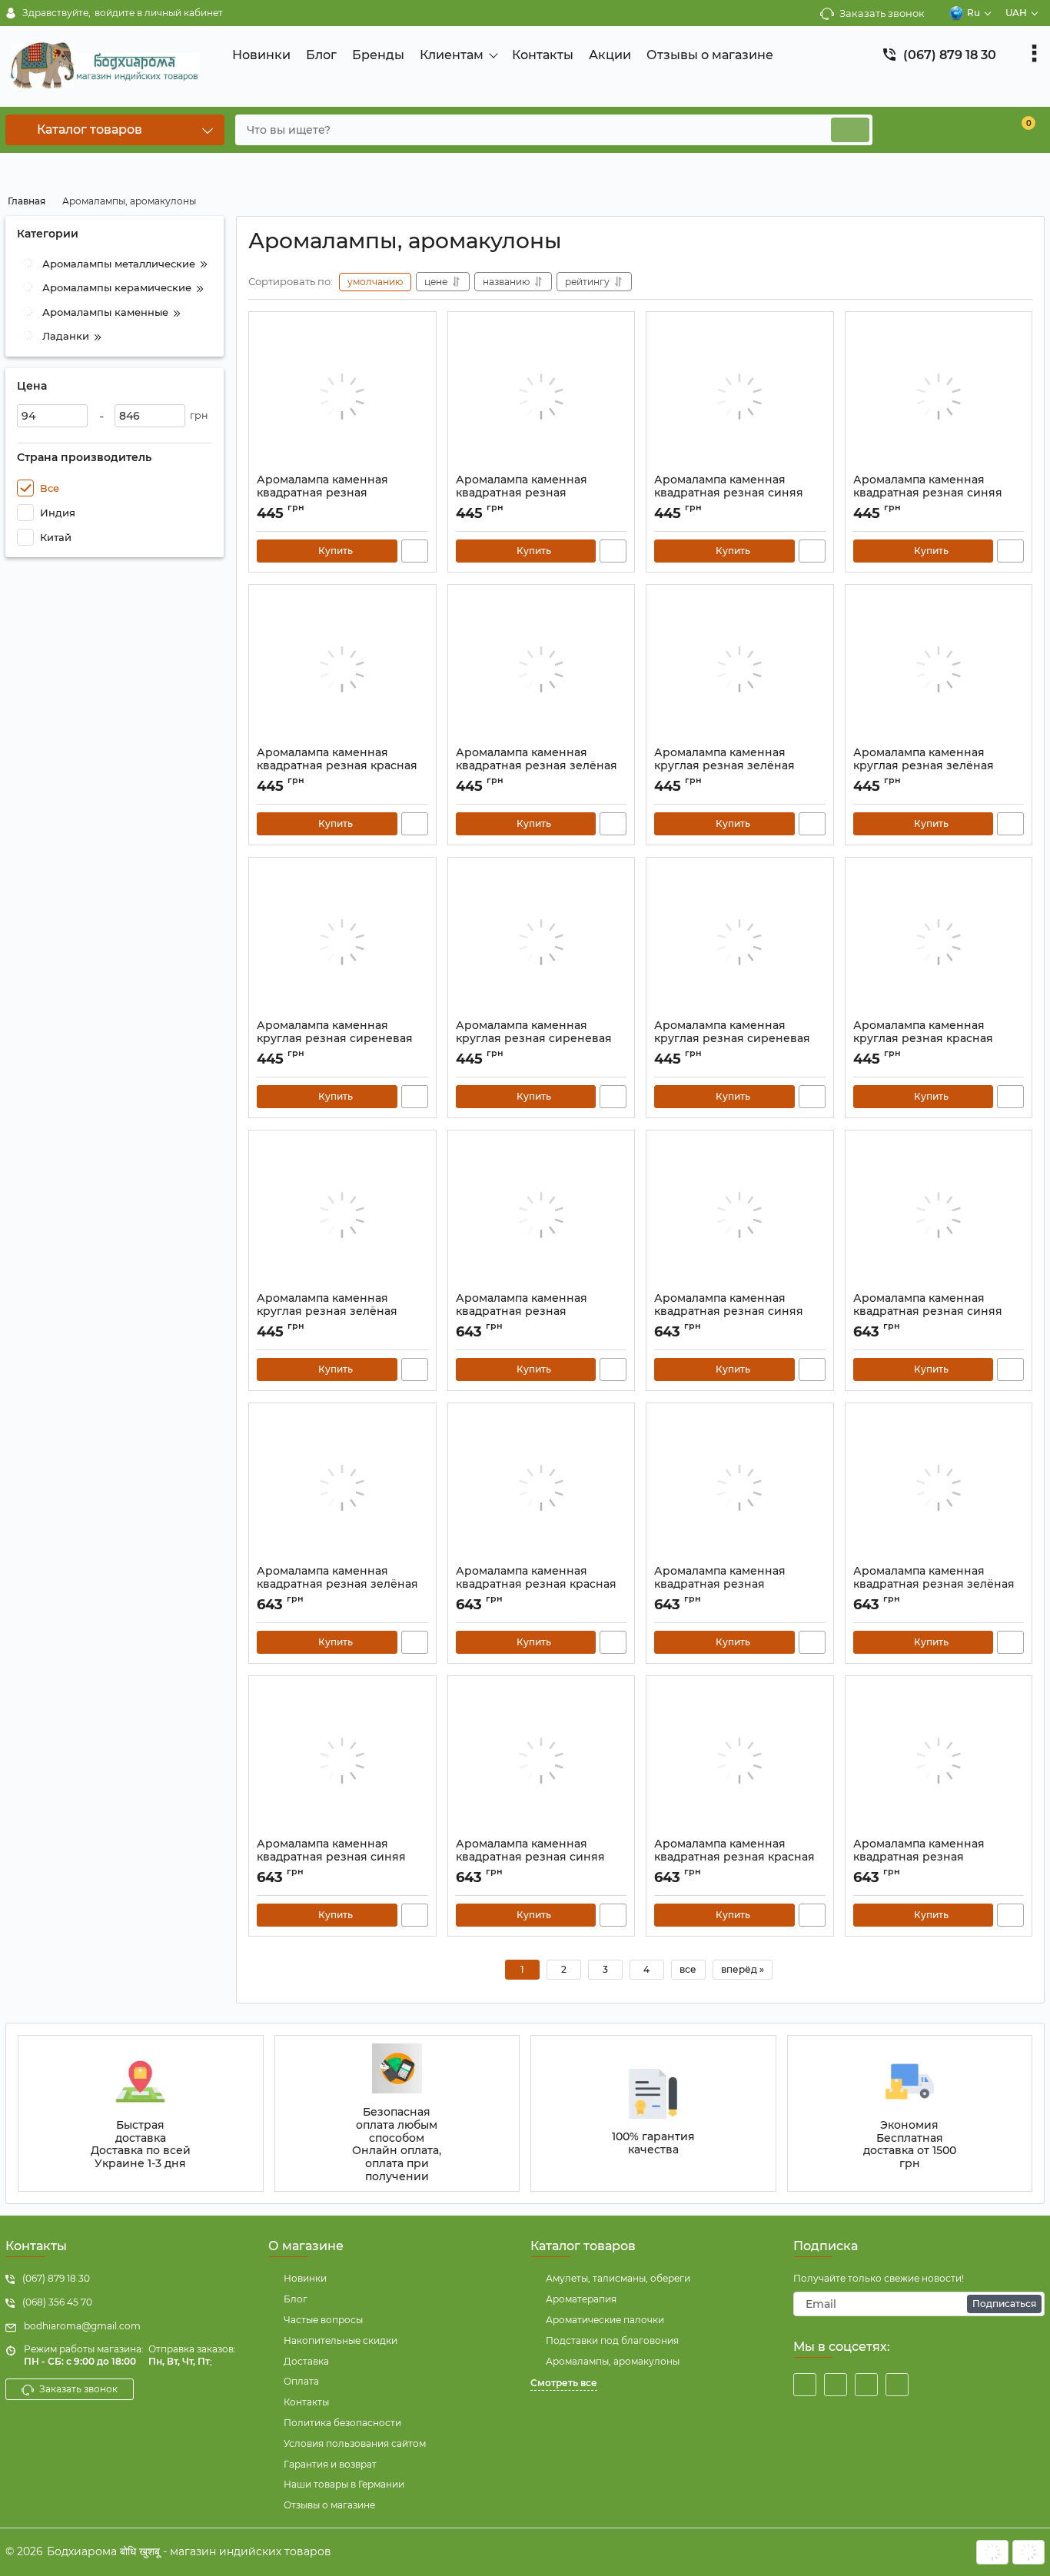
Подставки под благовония (612, 2340)
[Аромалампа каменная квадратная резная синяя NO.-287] (740, 1215)
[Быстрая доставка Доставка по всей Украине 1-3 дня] (141, 2113)
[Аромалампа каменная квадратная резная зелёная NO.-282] (939, 1488)
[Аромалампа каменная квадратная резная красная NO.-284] (542, 1488)
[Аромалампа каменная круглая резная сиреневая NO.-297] (542, 942)
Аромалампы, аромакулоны (613, 2361)
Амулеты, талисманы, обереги (618, 2278)
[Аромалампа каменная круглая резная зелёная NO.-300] (740, 669)
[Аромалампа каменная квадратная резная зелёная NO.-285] (342, 1488)
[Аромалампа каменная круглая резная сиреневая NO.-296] (740, 942)
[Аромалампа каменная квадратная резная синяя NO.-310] (740, 397)
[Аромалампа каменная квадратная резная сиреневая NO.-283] (740, 1488)
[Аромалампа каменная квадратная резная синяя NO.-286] (939, 1215)
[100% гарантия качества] (653, 2113)
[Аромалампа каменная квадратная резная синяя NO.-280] (542, 1761)
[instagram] (866, 2385)
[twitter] (836, 2385)
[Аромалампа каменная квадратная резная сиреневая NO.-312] (342, 397)
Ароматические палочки (605, 2320)
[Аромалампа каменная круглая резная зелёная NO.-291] (342, 1215)
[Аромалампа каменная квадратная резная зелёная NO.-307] (542, 669)
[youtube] (897, 2385)
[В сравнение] (415, 551)
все (688, 1969)
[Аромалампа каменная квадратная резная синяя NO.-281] (342, 1761)
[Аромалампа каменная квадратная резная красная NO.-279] (740, 1761)
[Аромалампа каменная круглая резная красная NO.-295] (939, 942)
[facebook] (805, 2385)
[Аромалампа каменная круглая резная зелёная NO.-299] (939, 669)
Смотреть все (564, 2383)
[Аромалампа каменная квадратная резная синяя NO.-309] (939, 397)
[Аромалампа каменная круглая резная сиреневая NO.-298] (342, 942)
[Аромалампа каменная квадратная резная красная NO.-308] (342, 669)
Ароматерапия (581, 2299)
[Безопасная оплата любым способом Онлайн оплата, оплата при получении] (397, 2113)
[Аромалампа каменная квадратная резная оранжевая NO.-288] (542, 1215)
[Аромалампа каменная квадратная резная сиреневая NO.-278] (939, 1761)
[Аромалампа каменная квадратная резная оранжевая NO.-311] (542, 397)
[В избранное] (418, 330)
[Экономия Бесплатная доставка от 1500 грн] (910, 2113)
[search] (850, 130)
